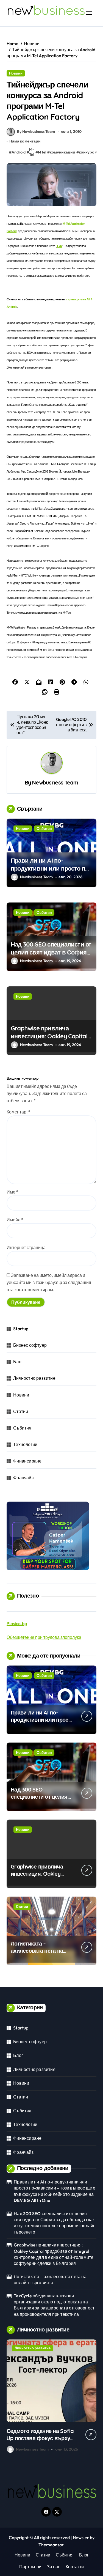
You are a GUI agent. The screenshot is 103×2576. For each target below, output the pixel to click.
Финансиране (27, 1461)
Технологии (25, 1444)
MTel (42, 152)
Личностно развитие (34, 1378)
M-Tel (32, 152)
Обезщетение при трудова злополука (44, 1637)
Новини (16, 73)
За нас (54, 2567)
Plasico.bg (17, 1623)
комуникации (62, 152)
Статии (21, 1411)
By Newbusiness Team (36, 131)
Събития (44, 829)
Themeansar (51, 2545)
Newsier (81, 2537)
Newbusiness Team (55, 783)
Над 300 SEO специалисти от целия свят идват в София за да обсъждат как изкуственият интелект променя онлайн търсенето (55, 2223)
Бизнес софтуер (30, 1345)
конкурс (87, 152)
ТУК (59, 246)
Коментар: (19, 1112)
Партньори (30, 2567)
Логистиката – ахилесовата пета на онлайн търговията (37, 1951)
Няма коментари (25, 141)
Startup (21, 1329)
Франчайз (23, 1478)
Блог (18, 1362)
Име (12, 1192)
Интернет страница (26, 1247)
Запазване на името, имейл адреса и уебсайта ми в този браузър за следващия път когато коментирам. (49, 1282)
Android (19, 152)
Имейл (15, 1220)
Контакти (75, 2567)
